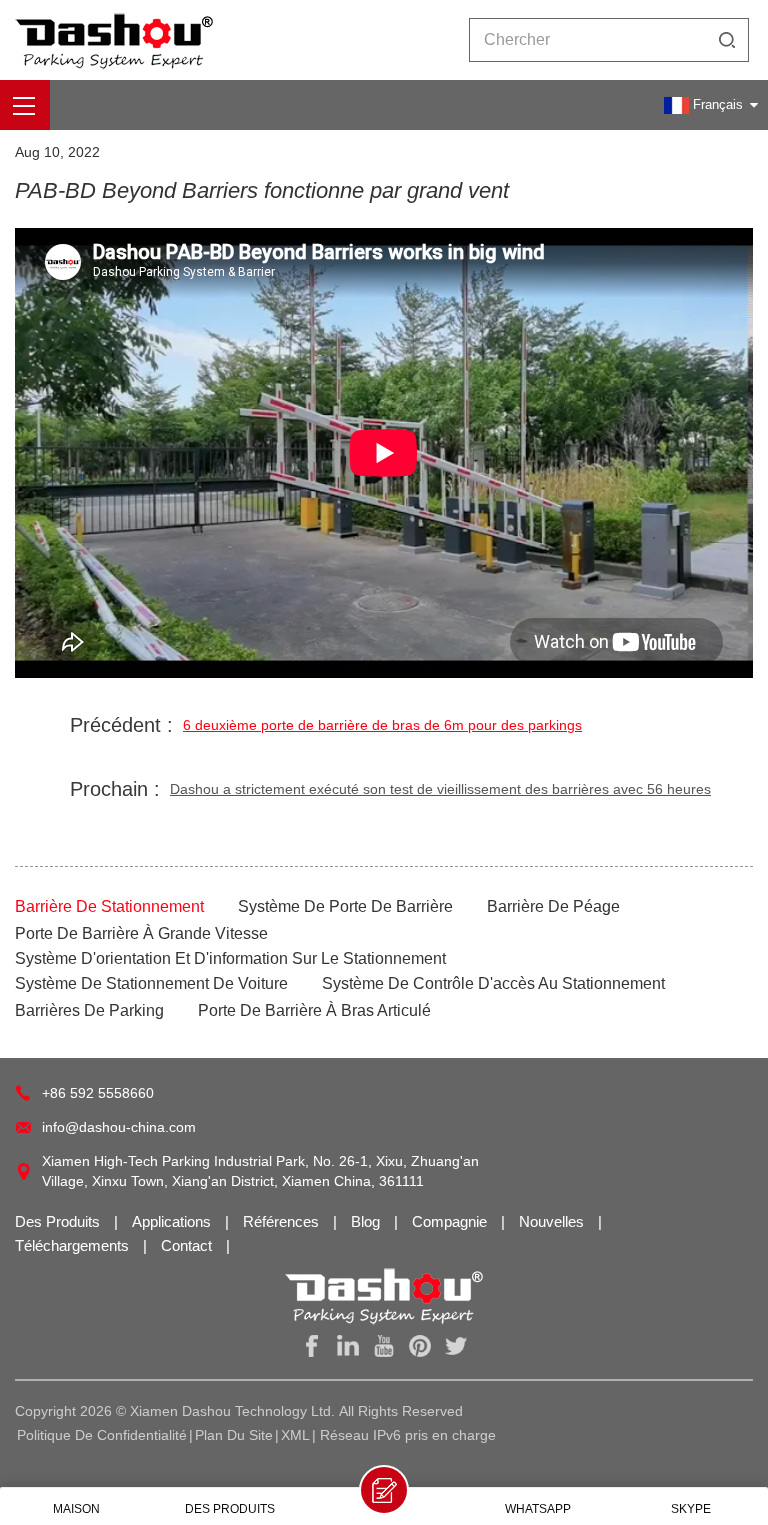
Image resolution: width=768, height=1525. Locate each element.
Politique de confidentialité (102, 1435)
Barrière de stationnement (109, 906)
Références (283, 1221)
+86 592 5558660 (98, 1093)
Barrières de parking (89, 1010)
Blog (367, 1221)
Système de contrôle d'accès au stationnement (493, 983)
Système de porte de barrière (345, 906)
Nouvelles (553, 1221)
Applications (173, 1221)
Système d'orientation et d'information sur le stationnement (230, 958)
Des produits (59, 1221)
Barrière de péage (553, 906)
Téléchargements (74, 1245)
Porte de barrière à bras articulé (314, 1010)
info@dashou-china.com (119, 1127)
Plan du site (234, 1435)
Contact (188, 1245)
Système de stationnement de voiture (151, 983)
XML (295, 1435)
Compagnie (451, 1221)
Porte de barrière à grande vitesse (141, 933)
